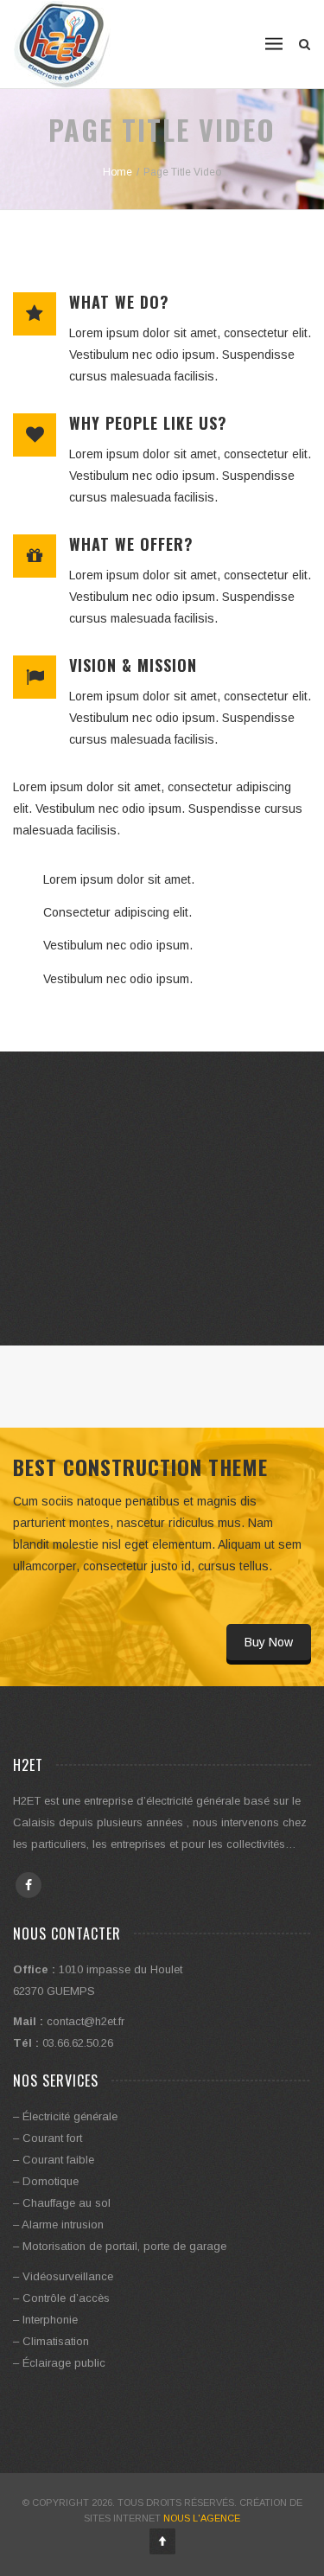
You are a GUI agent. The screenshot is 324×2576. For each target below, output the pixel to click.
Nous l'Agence (202, 2518)
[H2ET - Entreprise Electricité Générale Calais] (63, 44)
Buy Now (269, 1642)
